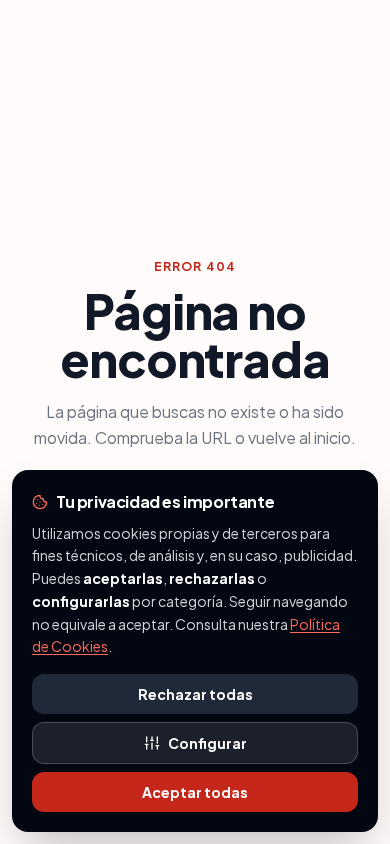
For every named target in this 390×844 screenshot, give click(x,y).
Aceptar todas (195, 792)
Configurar (207, 743)
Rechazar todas (195, 694)
